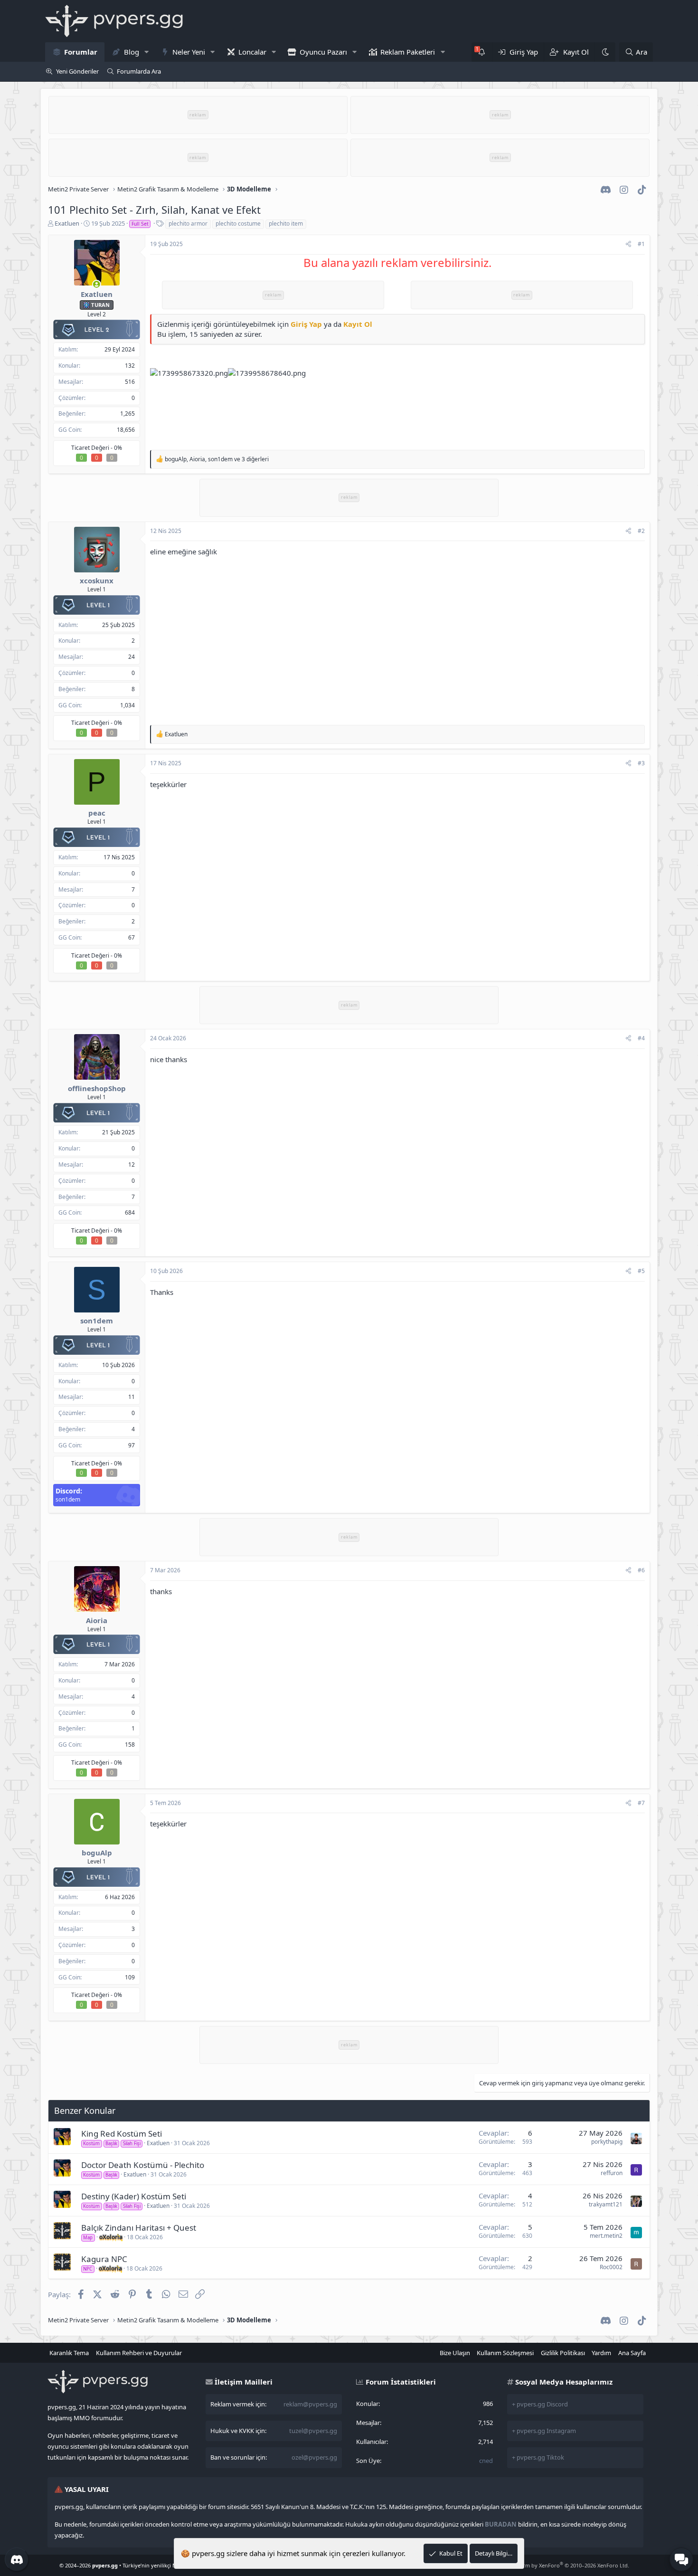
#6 (641, 1570)
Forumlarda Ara (139, 71)
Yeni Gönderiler (77, 71)
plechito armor (188, 223)
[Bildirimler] (482, 52)
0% (118, 448)
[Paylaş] (628, 244)
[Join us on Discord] (17, 2559)
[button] (146, 52)
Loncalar (252, 52)
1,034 (127, 705)
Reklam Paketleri (408, 52)
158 (130, 1744)
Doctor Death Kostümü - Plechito (143, 2165)
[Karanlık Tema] (605, 52)
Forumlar (81, 52)
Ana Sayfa (632, 2353)
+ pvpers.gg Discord (540, 2404)
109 (130, 1977)
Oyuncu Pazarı (323, 52)
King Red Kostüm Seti (122, 2134)
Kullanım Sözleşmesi (505, 2353)
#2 (641, 531)
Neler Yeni (189, 52)
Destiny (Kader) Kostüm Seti (134, 2196)
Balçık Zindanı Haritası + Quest (139, 2228)
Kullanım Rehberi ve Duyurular (139, 2353)
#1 (641, 244)
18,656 (126, 430)
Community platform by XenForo (553, 2565)
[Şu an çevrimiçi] (97, 284)
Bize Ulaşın (455, 2353)
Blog (132, 52)
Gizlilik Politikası (563, 2353)
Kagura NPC (104, 2259)
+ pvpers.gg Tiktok (538, 2457)
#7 (641, 1803)
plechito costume (238, 223)
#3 (641, 763)
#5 (641, 1271)
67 (132, 937)
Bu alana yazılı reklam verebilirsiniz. (397, 262)
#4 (641, 1038)
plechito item (286, 223)
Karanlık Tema (69, 2353)
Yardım (601, 2353)
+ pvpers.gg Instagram (544, 2431)
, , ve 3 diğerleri (217, 459)
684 (130, 1212)
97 (132, 1445)
